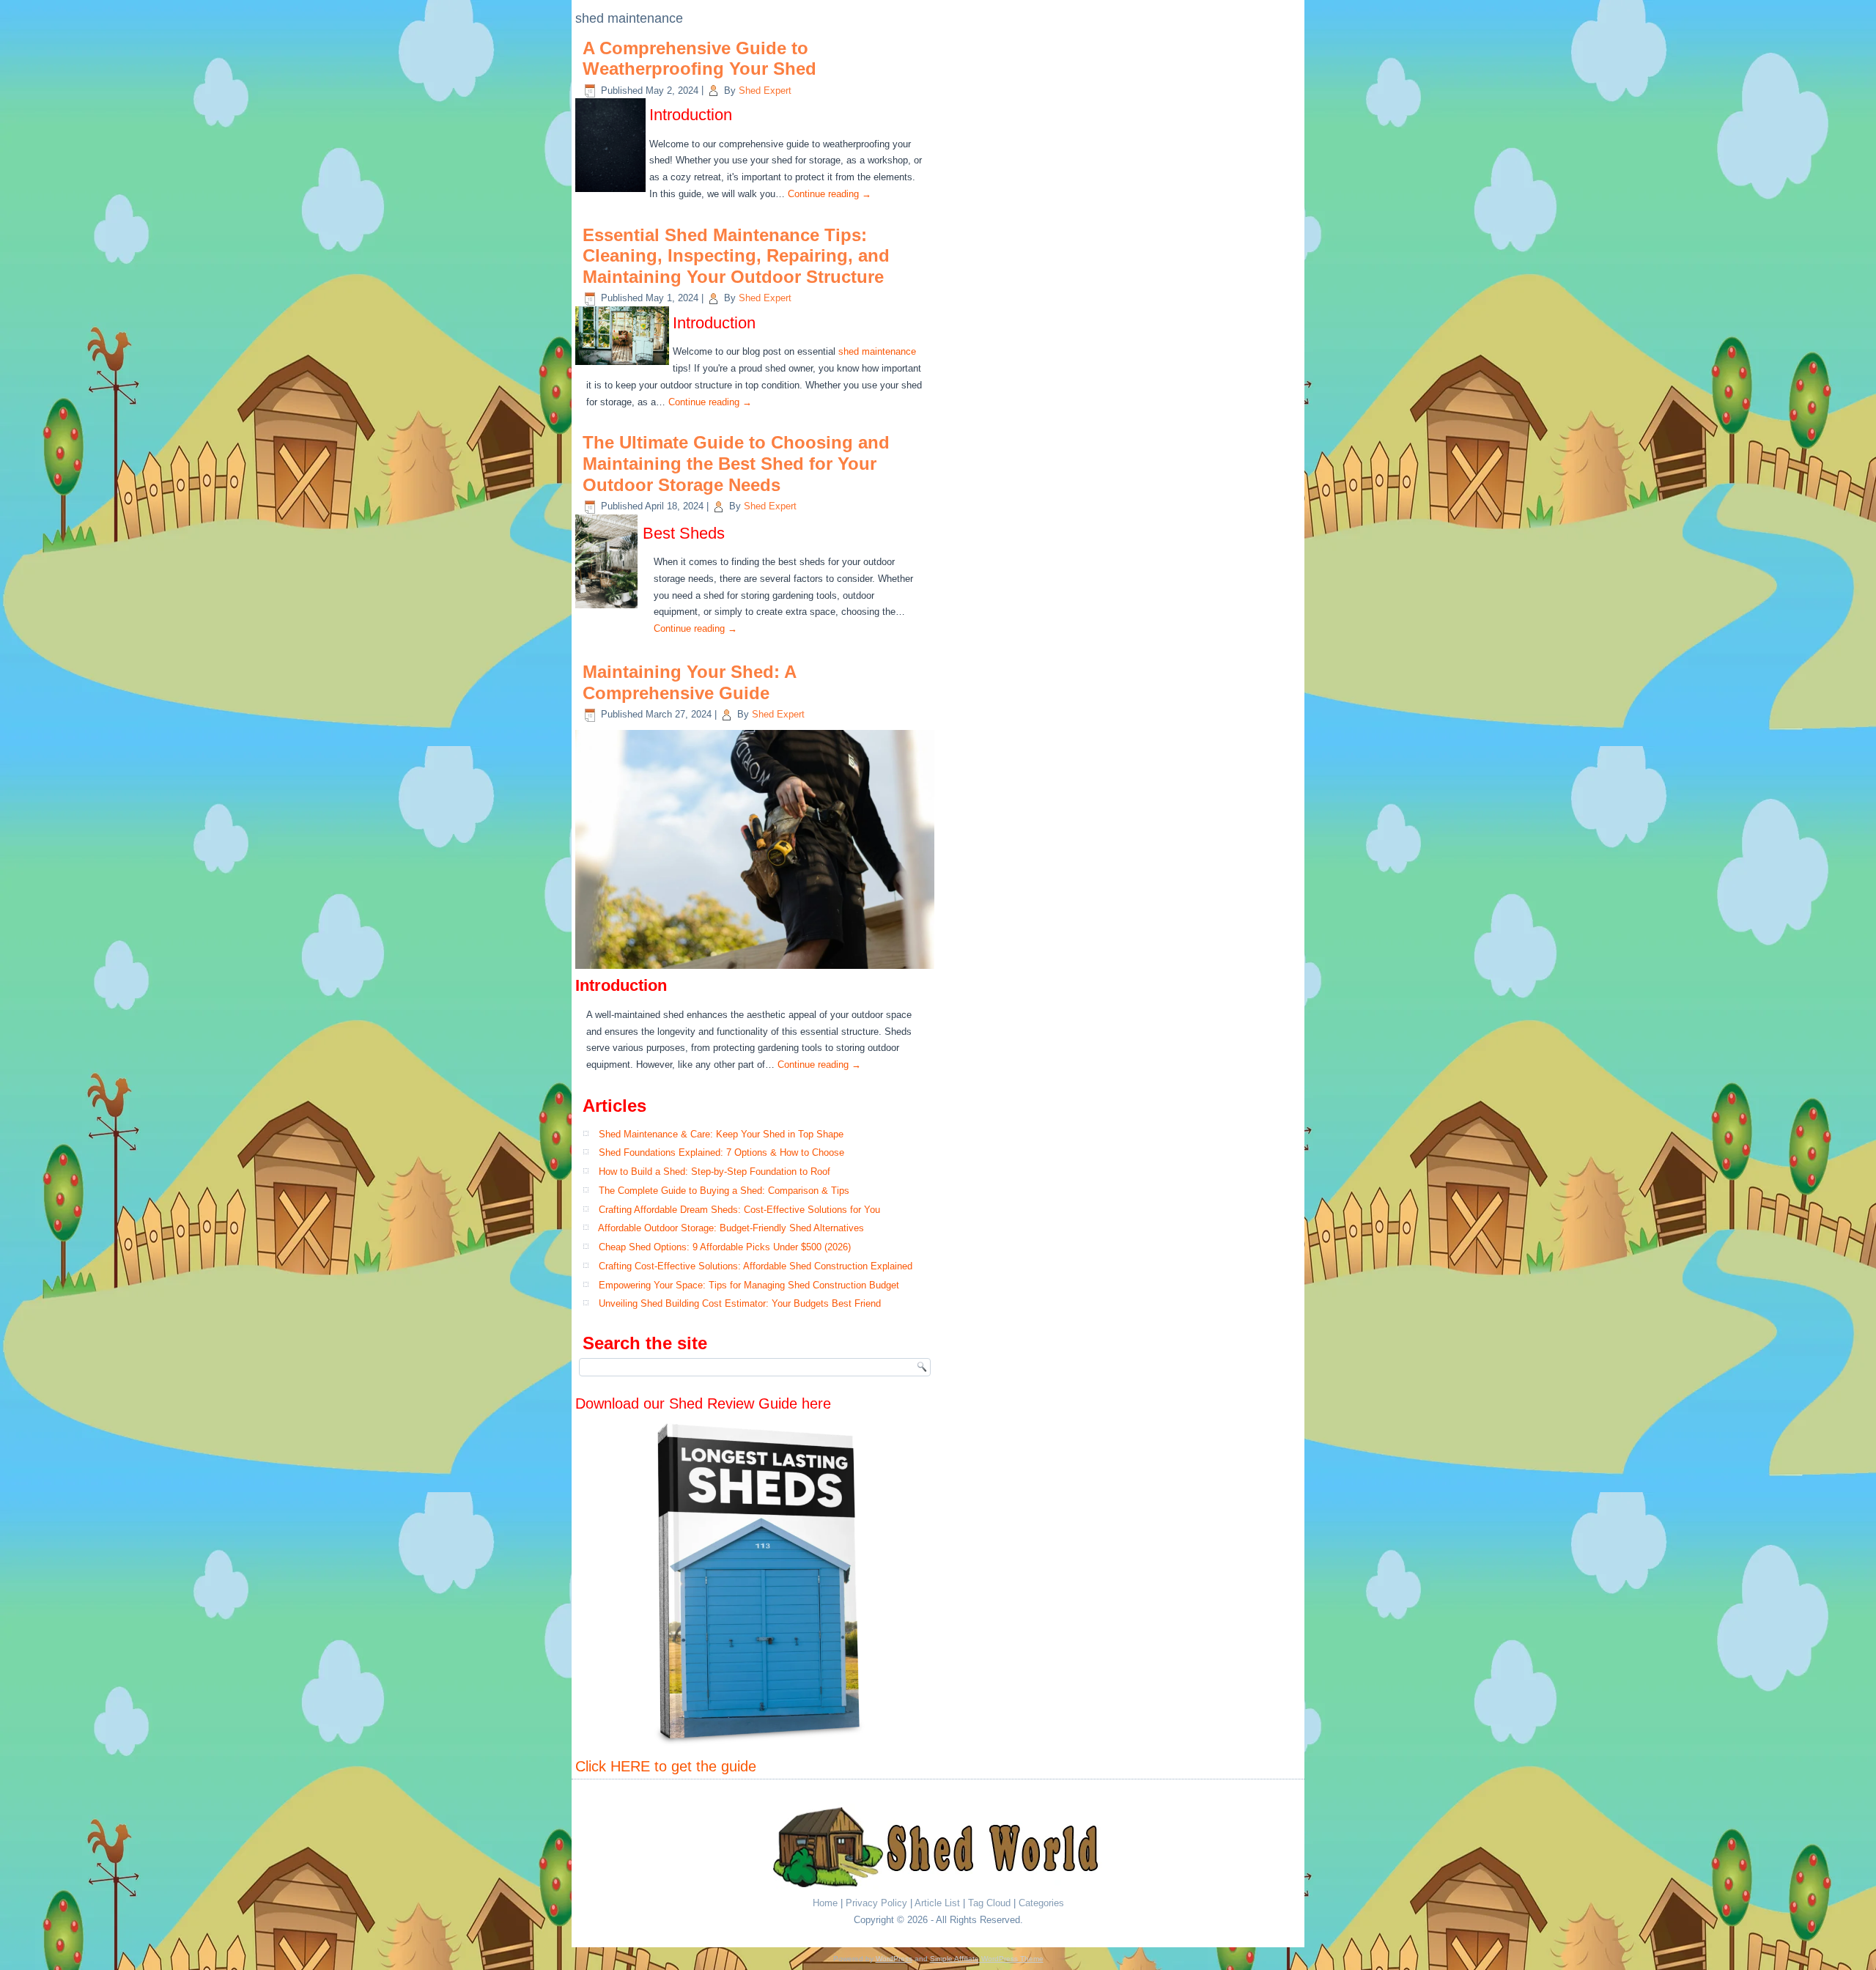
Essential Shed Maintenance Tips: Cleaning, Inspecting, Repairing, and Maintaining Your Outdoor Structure (736, 256)
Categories (1041, 1903)
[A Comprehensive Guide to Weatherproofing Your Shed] (612, 192)
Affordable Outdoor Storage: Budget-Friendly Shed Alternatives (731, 1228)
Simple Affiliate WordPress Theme (987, 1959)
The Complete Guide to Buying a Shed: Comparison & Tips (724, 1191)
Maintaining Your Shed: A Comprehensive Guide (689, 682)
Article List (937, 1903)
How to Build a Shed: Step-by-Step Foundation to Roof (714, 1172)
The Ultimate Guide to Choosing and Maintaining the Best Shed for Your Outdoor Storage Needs (736, 464)
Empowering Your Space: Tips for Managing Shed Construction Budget (749, 1285)
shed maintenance (877, 351)
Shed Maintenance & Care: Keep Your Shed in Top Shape (721, 1134)
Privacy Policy (876, 1903)
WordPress (894, 1959)
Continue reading (830, 194)
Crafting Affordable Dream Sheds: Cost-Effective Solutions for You (739, 1210)
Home (825, 1903)
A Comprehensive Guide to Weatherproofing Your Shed (699, 59)
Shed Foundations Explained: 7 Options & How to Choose (721, 1152)
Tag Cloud (989, 1903)
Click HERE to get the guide (666, 1766)
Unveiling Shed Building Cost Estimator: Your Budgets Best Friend (740, 1303)
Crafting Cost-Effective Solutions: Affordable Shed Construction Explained (756, 1266)
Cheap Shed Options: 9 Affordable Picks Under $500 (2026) (725, 1247)
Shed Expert (765, 91)
